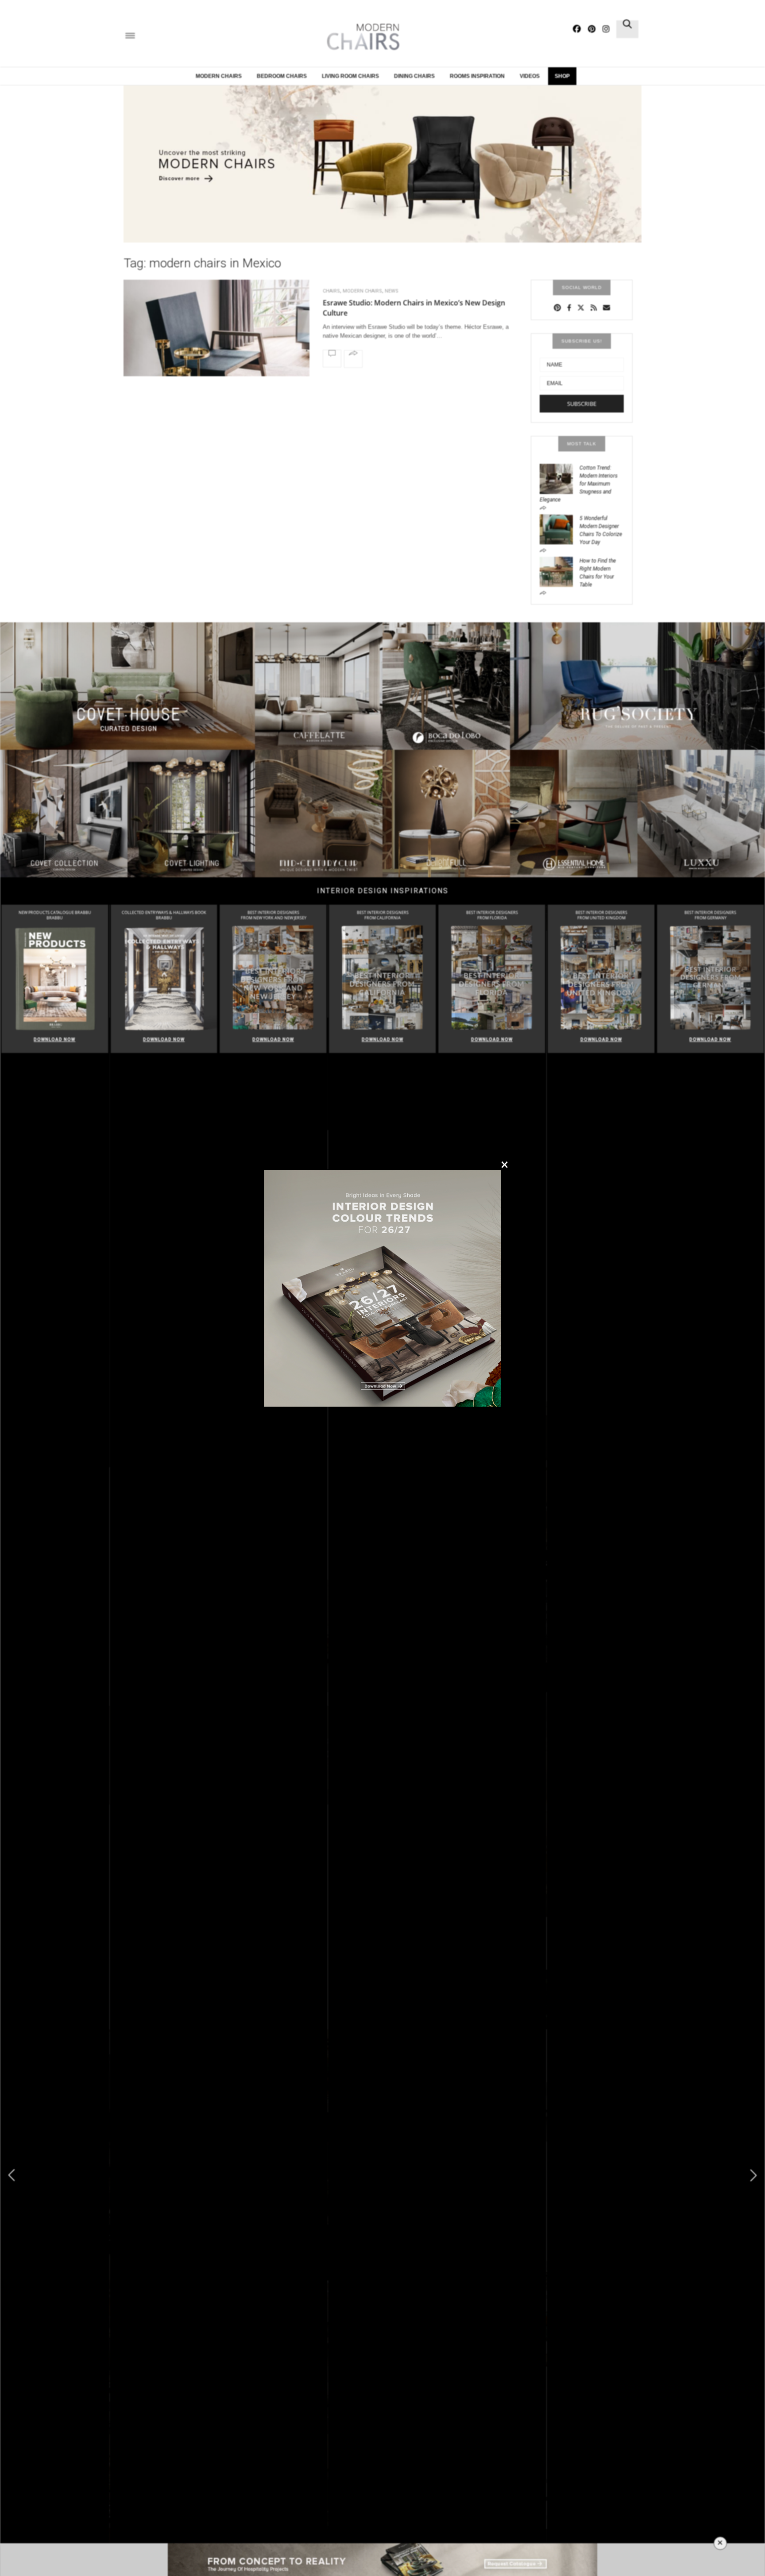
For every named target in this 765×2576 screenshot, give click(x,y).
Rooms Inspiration (477, 76)
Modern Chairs (219, 76)
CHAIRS (331, 291)
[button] (753, 2175)
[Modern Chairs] (360, 37)
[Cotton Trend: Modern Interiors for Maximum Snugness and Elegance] (560, 478)
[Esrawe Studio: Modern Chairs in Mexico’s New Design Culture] (216, 351)
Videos (530, 76)
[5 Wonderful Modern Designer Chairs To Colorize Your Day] (560, 528)
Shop (562, 76)
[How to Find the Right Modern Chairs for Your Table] (560, 571)
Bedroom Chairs (282, 76)
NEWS (392, 291)
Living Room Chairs (350, 76)
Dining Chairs (414, 76)
